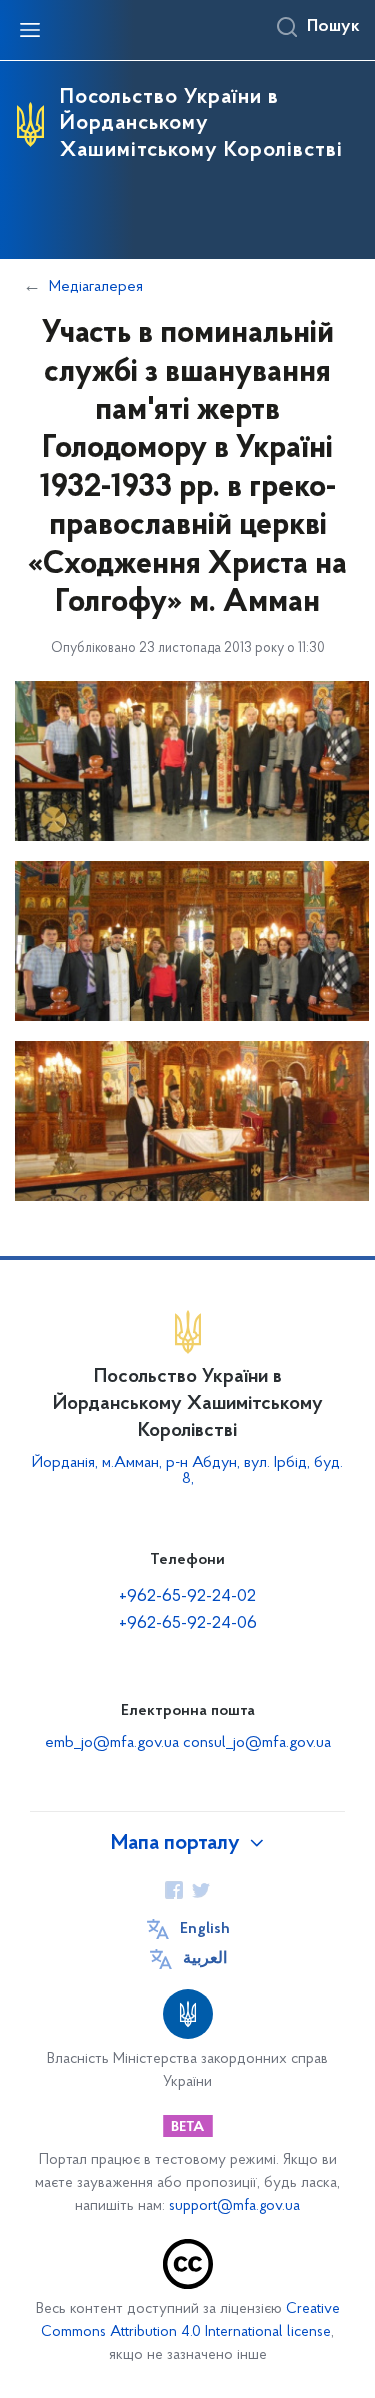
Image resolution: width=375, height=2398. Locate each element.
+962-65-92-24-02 (187, 1597)
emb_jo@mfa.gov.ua (112, 1743)
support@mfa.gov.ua (234, 2206)
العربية (205, 1959)
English (205, 1929)
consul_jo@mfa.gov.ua (257, 1743)
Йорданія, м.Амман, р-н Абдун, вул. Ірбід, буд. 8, (187, 1471)
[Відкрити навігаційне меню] (30, 30)
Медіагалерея (96, 287)
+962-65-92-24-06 (188, 1624)
